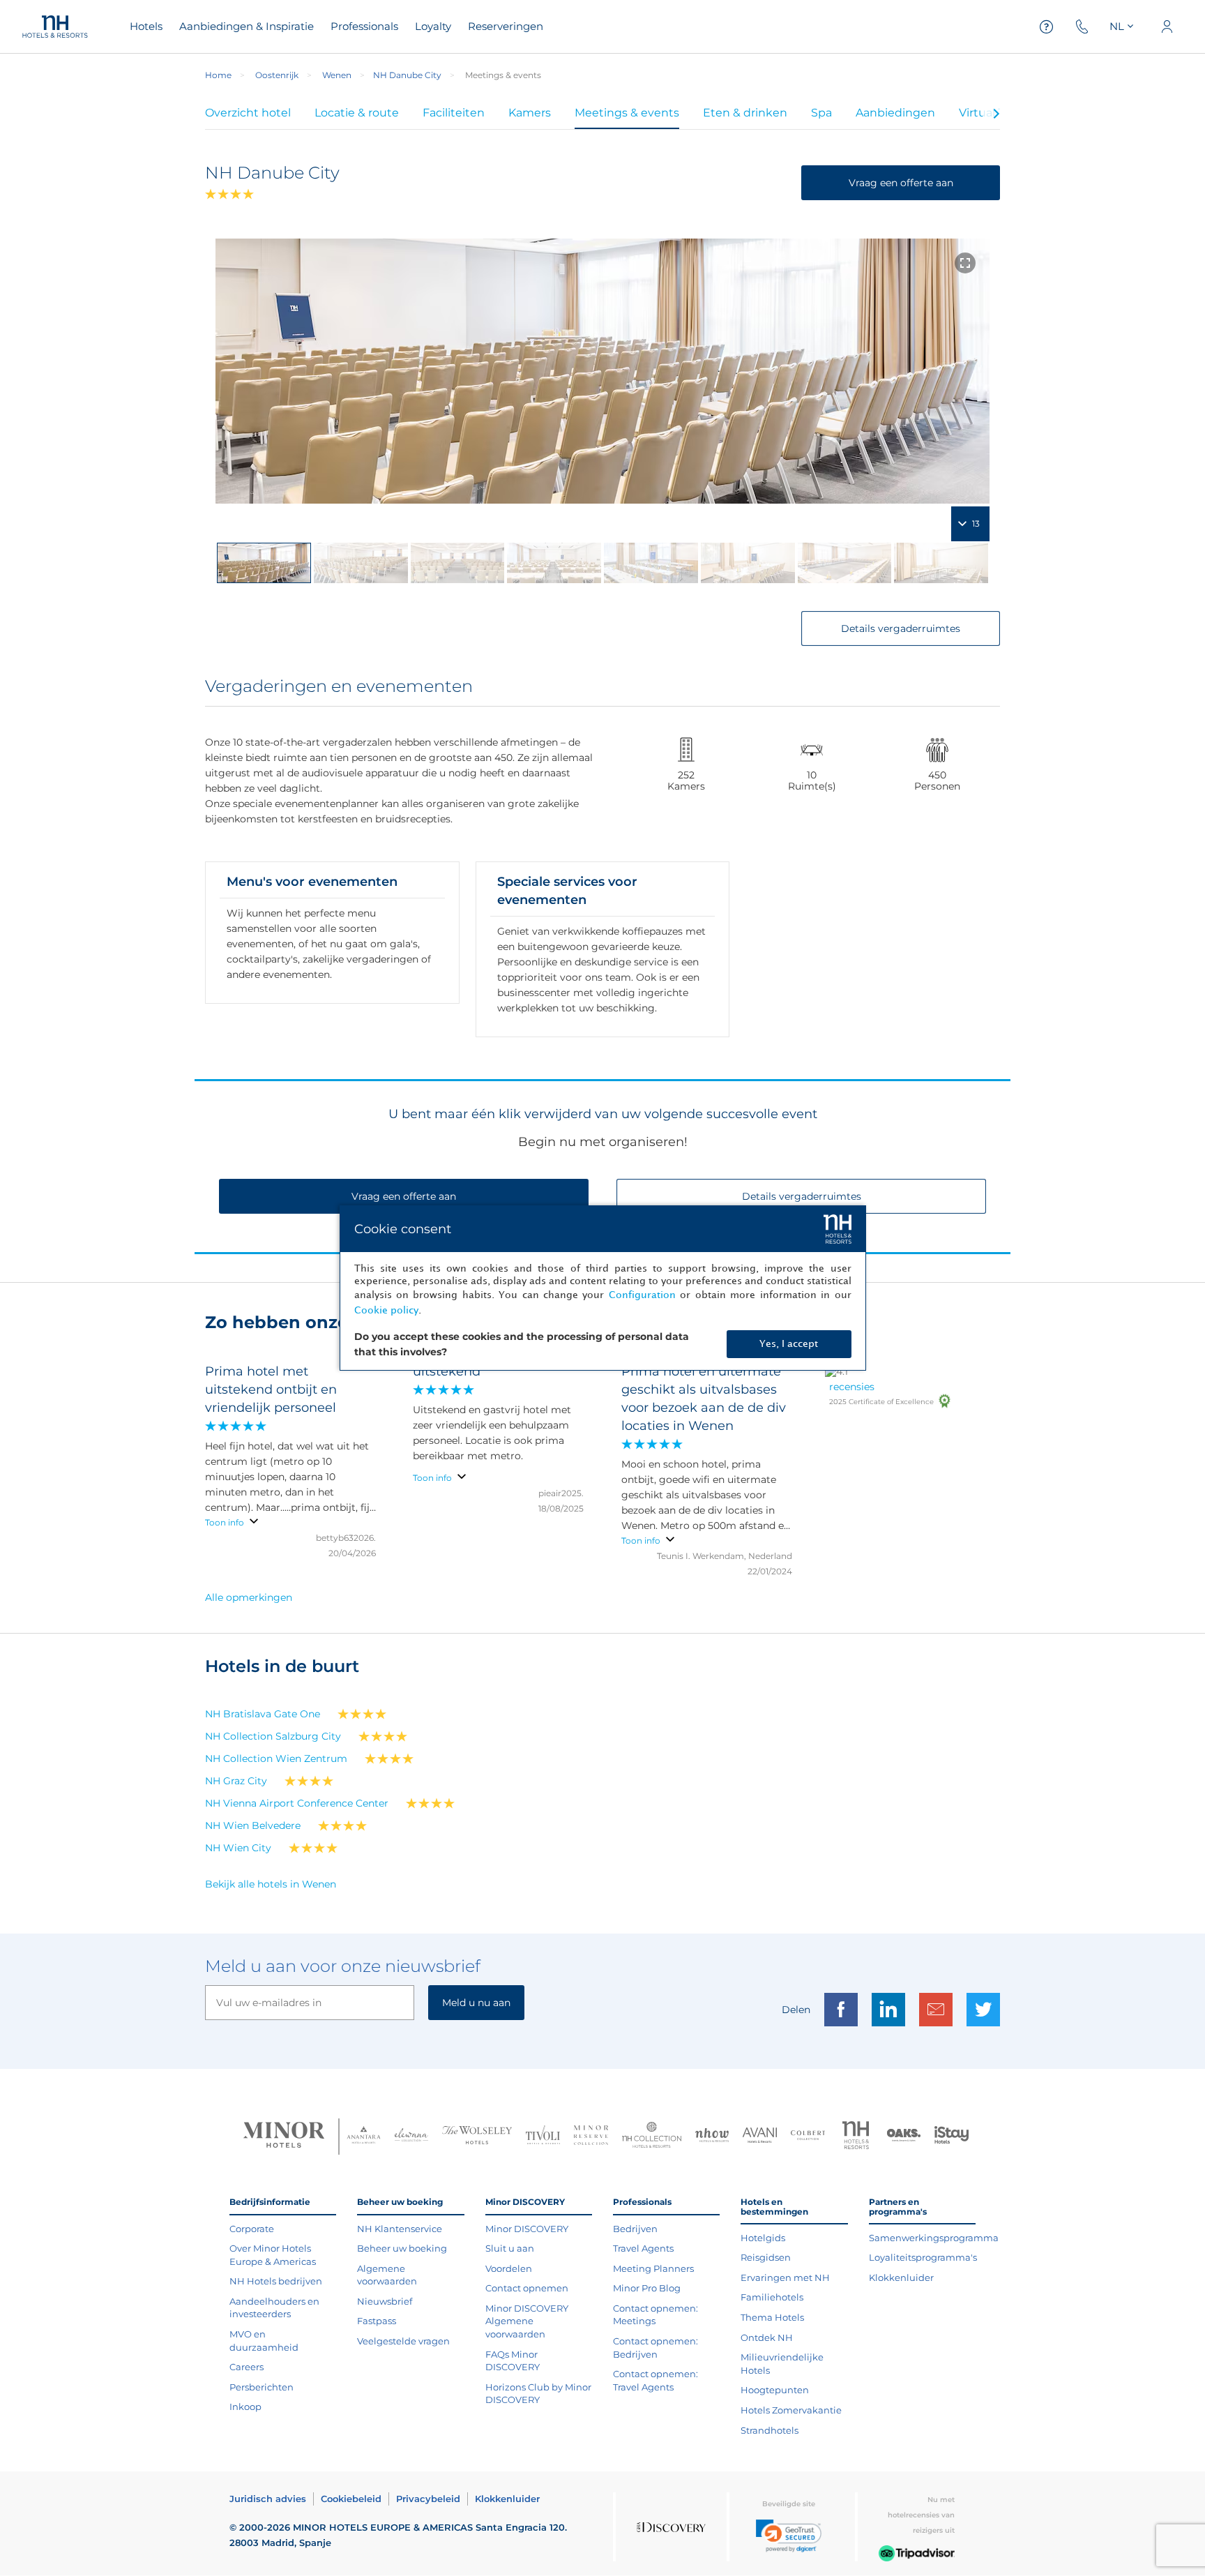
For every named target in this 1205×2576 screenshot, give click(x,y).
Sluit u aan (510, 2248)
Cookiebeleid (351, 2499)
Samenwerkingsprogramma (934, 2238)
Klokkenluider (901, 2277)
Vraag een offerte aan (901, 183)
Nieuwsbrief (385, 2301)
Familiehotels (772, 2297)
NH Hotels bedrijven (276, 2281)
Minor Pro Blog (647, 2288)
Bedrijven (635, 2229)
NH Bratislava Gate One (263, 1714)
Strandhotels (770, 2430)
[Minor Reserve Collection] (591, 2137)
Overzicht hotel (248, 113)
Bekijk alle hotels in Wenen (271, 1884)
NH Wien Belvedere (253, 1825)
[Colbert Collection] (808, 2137)
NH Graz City (236, 1781)
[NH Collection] (652, 2137)
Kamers (530, 113)
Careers (247, 2367)
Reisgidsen (766, 2257)
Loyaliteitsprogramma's (923, 2257)
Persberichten (262, 2387)
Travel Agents (643, 2248)
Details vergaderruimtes (901, 628)
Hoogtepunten (775, 2390)
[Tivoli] (543, 2137)
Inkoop (245, 2406)
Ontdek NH (767, 2337)
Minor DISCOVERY (527, 2229)
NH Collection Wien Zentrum (276, 1758)
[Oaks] (904, 2137)
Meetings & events (627, 113)
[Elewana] (412, 2136)
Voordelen (509, 2268)
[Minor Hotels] (284, 2137)
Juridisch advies (268, 2499)
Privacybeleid (428, 2499)
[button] (789, 2536)
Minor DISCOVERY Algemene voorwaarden (527, 2321)
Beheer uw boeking (402, 2248)
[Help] (1047, 27)
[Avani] (760, 2137)
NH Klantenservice (400, 2229)
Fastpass (377, 2321)
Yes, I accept (789, 1344)
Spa (821, 113)
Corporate (252, 2229)
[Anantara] (364, 2137)
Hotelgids (763, 2238)
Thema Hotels (772, 2317)
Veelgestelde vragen (403, 2341)
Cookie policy (386, 1310)
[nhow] (712, 2137)
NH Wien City (238, 1848)
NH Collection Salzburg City (273, 1736)
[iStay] (952, 2137)
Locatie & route (357, 113)
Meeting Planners (653, 2268)
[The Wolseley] (477, 2137)
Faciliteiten (454, 113)
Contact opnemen (527, 2288)
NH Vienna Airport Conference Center (297, 1803)
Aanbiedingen (895, 113)
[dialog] (603, 1288)
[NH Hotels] (856, 2137)
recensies (852, 1387)
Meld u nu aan (476, 2003)
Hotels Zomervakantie (791, 2410)
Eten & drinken (745, 113)
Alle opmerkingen (249, 1597)
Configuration (642, 1295)
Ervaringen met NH (785, 2277)
